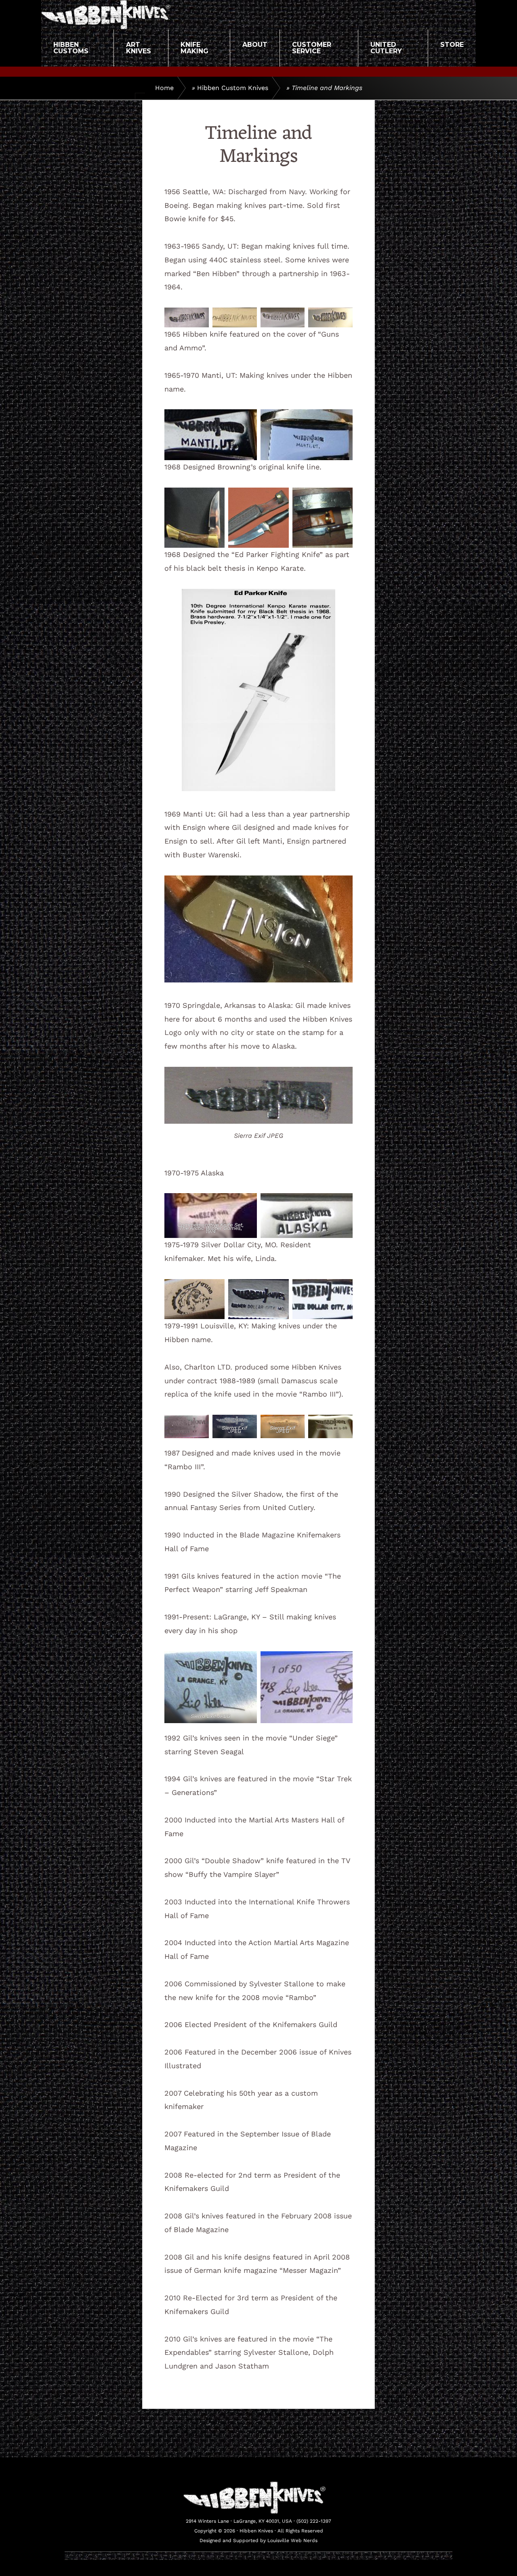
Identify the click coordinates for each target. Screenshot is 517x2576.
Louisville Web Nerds (292, 2540)
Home (164, 88)
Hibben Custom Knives (233, 88)
